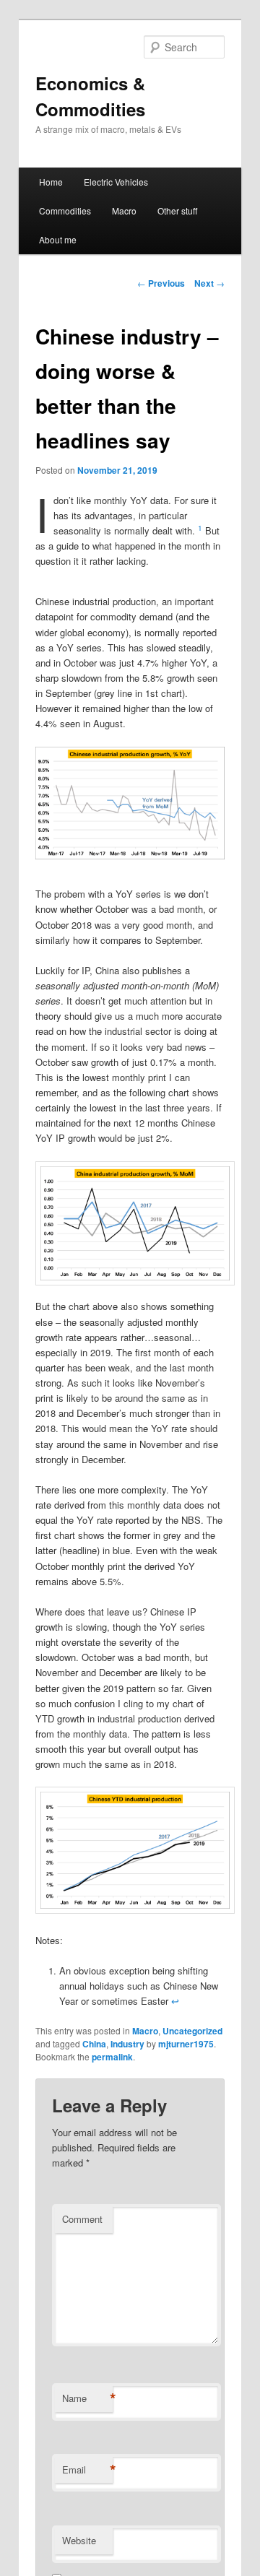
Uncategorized (192, 2031)
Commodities (65, 211)
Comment (82, 2219)
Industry (127, 2044)
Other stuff (177, 211)
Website (79, 2540)
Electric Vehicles (116, 182)
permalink (112, 2057)
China (94, 2044)
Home (51, 182)
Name (87, 2398)
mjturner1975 (186, 2044)
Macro (124, 211)
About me (58, 239)
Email (87, 2470)
